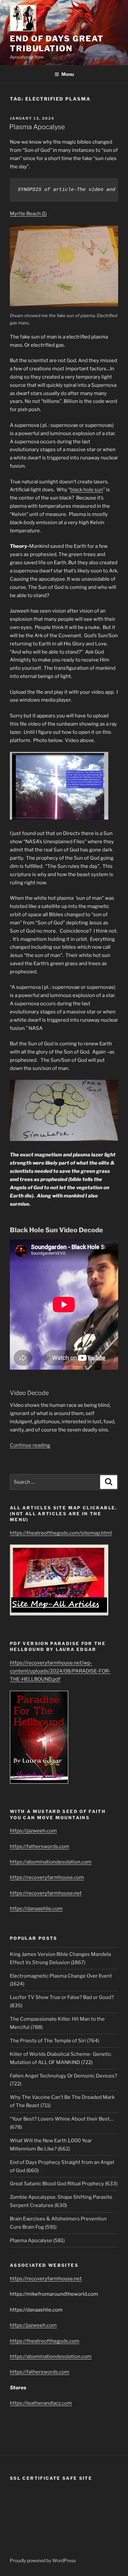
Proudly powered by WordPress (43, 2560)
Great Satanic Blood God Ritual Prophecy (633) (64, 2184)
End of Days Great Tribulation (57, 44)
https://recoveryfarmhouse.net (46, 1893)
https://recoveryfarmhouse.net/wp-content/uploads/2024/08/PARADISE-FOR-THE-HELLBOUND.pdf (60, 1671)
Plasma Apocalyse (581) (37, 2240)
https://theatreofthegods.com (45, 2341)
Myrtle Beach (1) (28, 214)
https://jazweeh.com (33, 1831)
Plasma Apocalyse (37, 127)
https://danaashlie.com (36, 1909)
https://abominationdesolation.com (51, 1862)
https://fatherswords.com (40, 1846)
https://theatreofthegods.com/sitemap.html (61, 1533)
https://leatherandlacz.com (41, 2403)
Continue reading (30, 1445)
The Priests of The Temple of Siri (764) (54, 2041)
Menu (68, 74)
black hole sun (87, 490)
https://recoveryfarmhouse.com (47, 1877)
